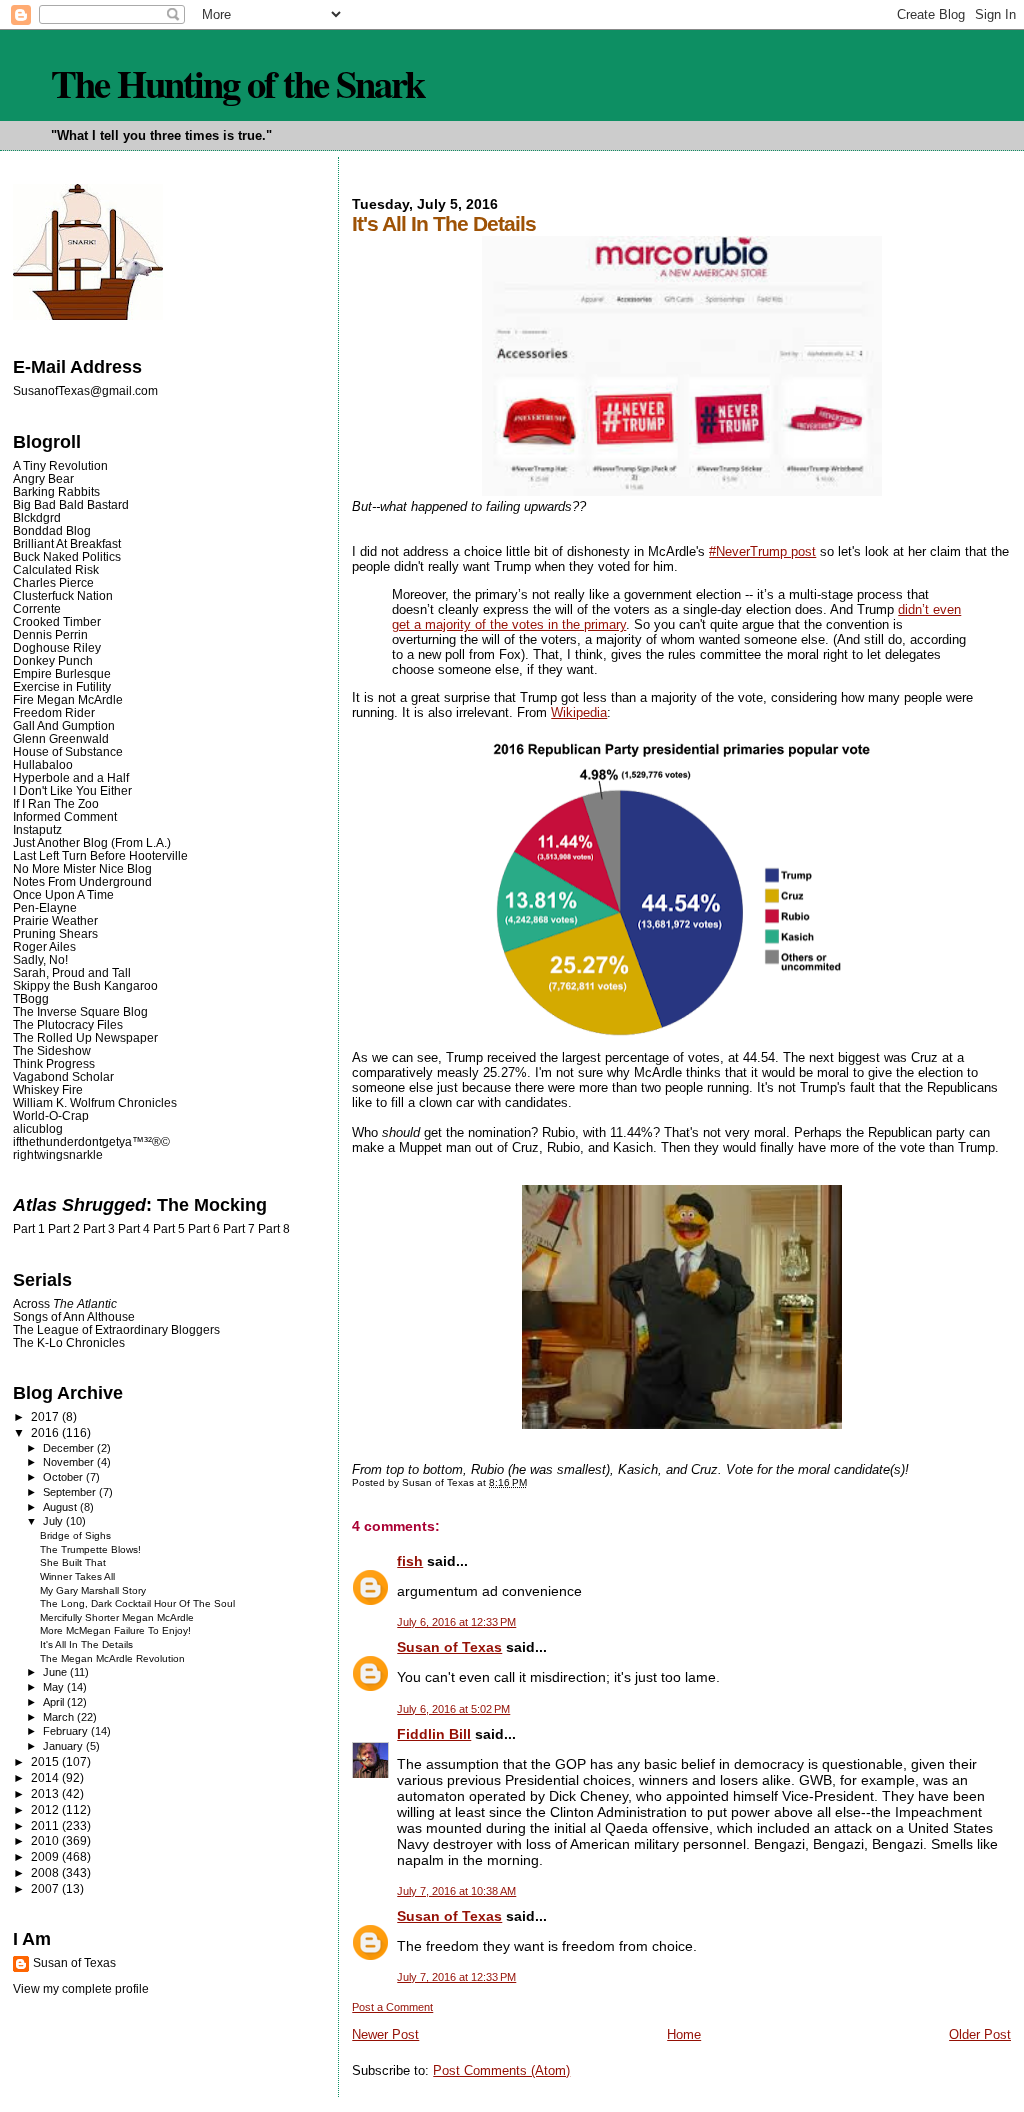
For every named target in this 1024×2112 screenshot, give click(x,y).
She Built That (73, 1562)
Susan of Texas (449, 1647)
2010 (46, 1840)
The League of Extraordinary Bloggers (116, 1329)
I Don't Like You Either (72, 790)
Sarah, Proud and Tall (72, 972)
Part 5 (169, 1229)
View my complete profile (81, 1989)
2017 (46, 1416)
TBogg (31, 998)
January (64, 1746)
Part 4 (134, 1229)
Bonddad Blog (52, 530)
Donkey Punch (53, 660)
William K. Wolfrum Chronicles (95, 1102)
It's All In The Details (86, 1644)
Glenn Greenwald (61, 738)
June (56, 1672)
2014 (46, 1777)
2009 (46, 1856)
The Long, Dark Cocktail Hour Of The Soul (137, 1603)
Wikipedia (579, 712)
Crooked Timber (57, 621)
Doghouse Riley (57, 647)
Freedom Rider (54, 712)
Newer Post (385, 2034)
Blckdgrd (37, 517)
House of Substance (68, 751)
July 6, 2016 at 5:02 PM (453, 1709)
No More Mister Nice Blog (82, 868)
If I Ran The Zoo (56, 803)
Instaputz (37, 829)
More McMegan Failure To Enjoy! (115, 1630)
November (70, 1462)
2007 (46, 1888)
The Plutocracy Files (68, 1024)
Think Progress (54, 1063)
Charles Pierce (53, 582)
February (67, 1731)
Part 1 (29, 1229)
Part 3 (99, 1229)
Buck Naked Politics (67, 556)
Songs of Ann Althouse (74, 1316)
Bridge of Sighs (75, 1535)
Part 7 (239, 1229)
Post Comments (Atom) (501, 2070)
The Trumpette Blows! (90, 1549)
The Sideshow (52, 1050)
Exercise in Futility (62, 686)
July (54, 1521)
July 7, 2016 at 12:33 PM (456, 1977)
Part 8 (274, 1229)
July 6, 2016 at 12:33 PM (456, 1622)
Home (684, 2034)
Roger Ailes (44, 946)
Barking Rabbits (56, 491)
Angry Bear (43, 478)
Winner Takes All (77, 1576)
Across (65, 1303)
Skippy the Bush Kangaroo (85, 985)
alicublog (38, 1128)
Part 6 (204, 1229)
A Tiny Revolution (60, 465)
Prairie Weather (55, 920)
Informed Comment (65, 816)
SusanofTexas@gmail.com (85, 391)
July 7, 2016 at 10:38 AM (456, 1891)
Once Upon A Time (63, 894)
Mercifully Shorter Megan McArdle (117, 1617)
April (55, 1702)
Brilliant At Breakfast (67, 543)
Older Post (980, 2034)
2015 (46, 1761)
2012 (46, 1809)
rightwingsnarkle (58, 1154)
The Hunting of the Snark (237, 83)
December (70, 1448)
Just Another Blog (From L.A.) (92, 842)
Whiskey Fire (48, 1089)
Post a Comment (392, 2007)
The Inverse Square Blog (80, 1011)
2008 (46, 1872)
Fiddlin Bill (434, 1734)
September (71, 1492)
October (64, 1477)
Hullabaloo (43, 764)
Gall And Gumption (64, 725)
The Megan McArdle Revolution (112, 1658)
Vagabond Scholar (63, 1076)
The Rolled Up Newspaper (85, 1037)
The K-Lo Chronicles (69, 1342)
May (55, 1687)
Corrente (37, 608)
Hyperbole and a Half (71, 777)
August (61, 1507)
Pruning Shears (55, 933)
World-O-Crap (51, 1115)
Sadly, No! (40, 959)
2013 (46, 1793)
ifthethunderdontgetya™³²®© (91, 1141)
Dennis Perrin (50, 634)
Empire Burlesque (62, 673)
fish (410, 1561)
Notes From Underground (82, 881)
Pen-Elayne (45, 907)
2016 (46, 1432)
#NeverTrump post (762, 551)
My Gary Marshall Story (93, 1590)
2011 (46, 1825)
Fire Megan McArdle (68, 699)
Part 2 (64, 1229)
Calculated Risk (56, 569)
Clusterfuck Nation (63, 595)
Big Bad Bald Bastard (71, 504)
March (60, 1717)
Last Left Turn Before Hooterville (100, 855)
